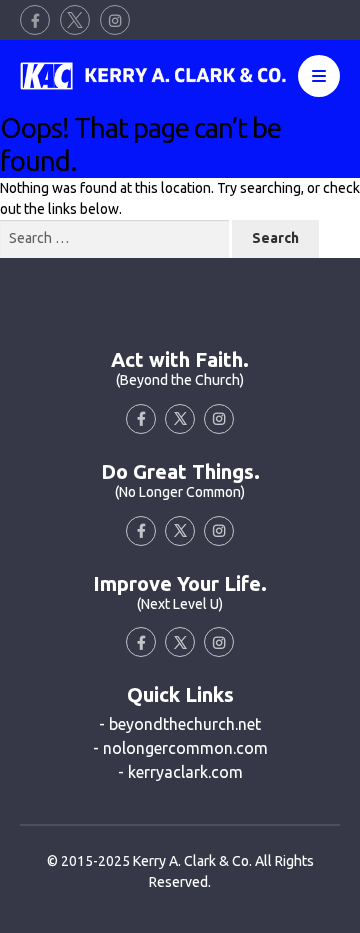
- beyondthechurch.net (180, 724)
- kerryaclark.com (180, 772)
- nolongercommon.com (180, 748)
